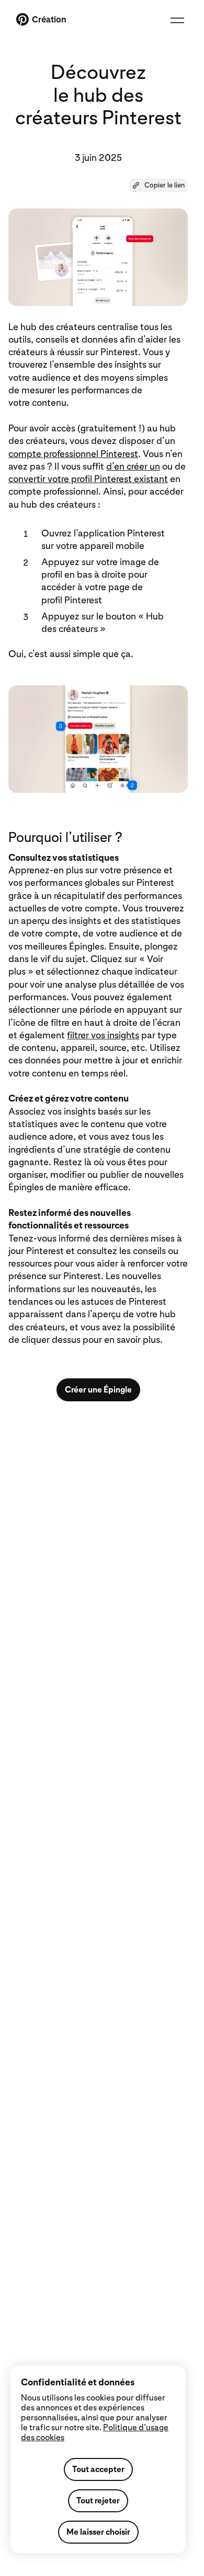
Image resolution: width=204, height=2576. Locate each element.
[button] (158, 185)
